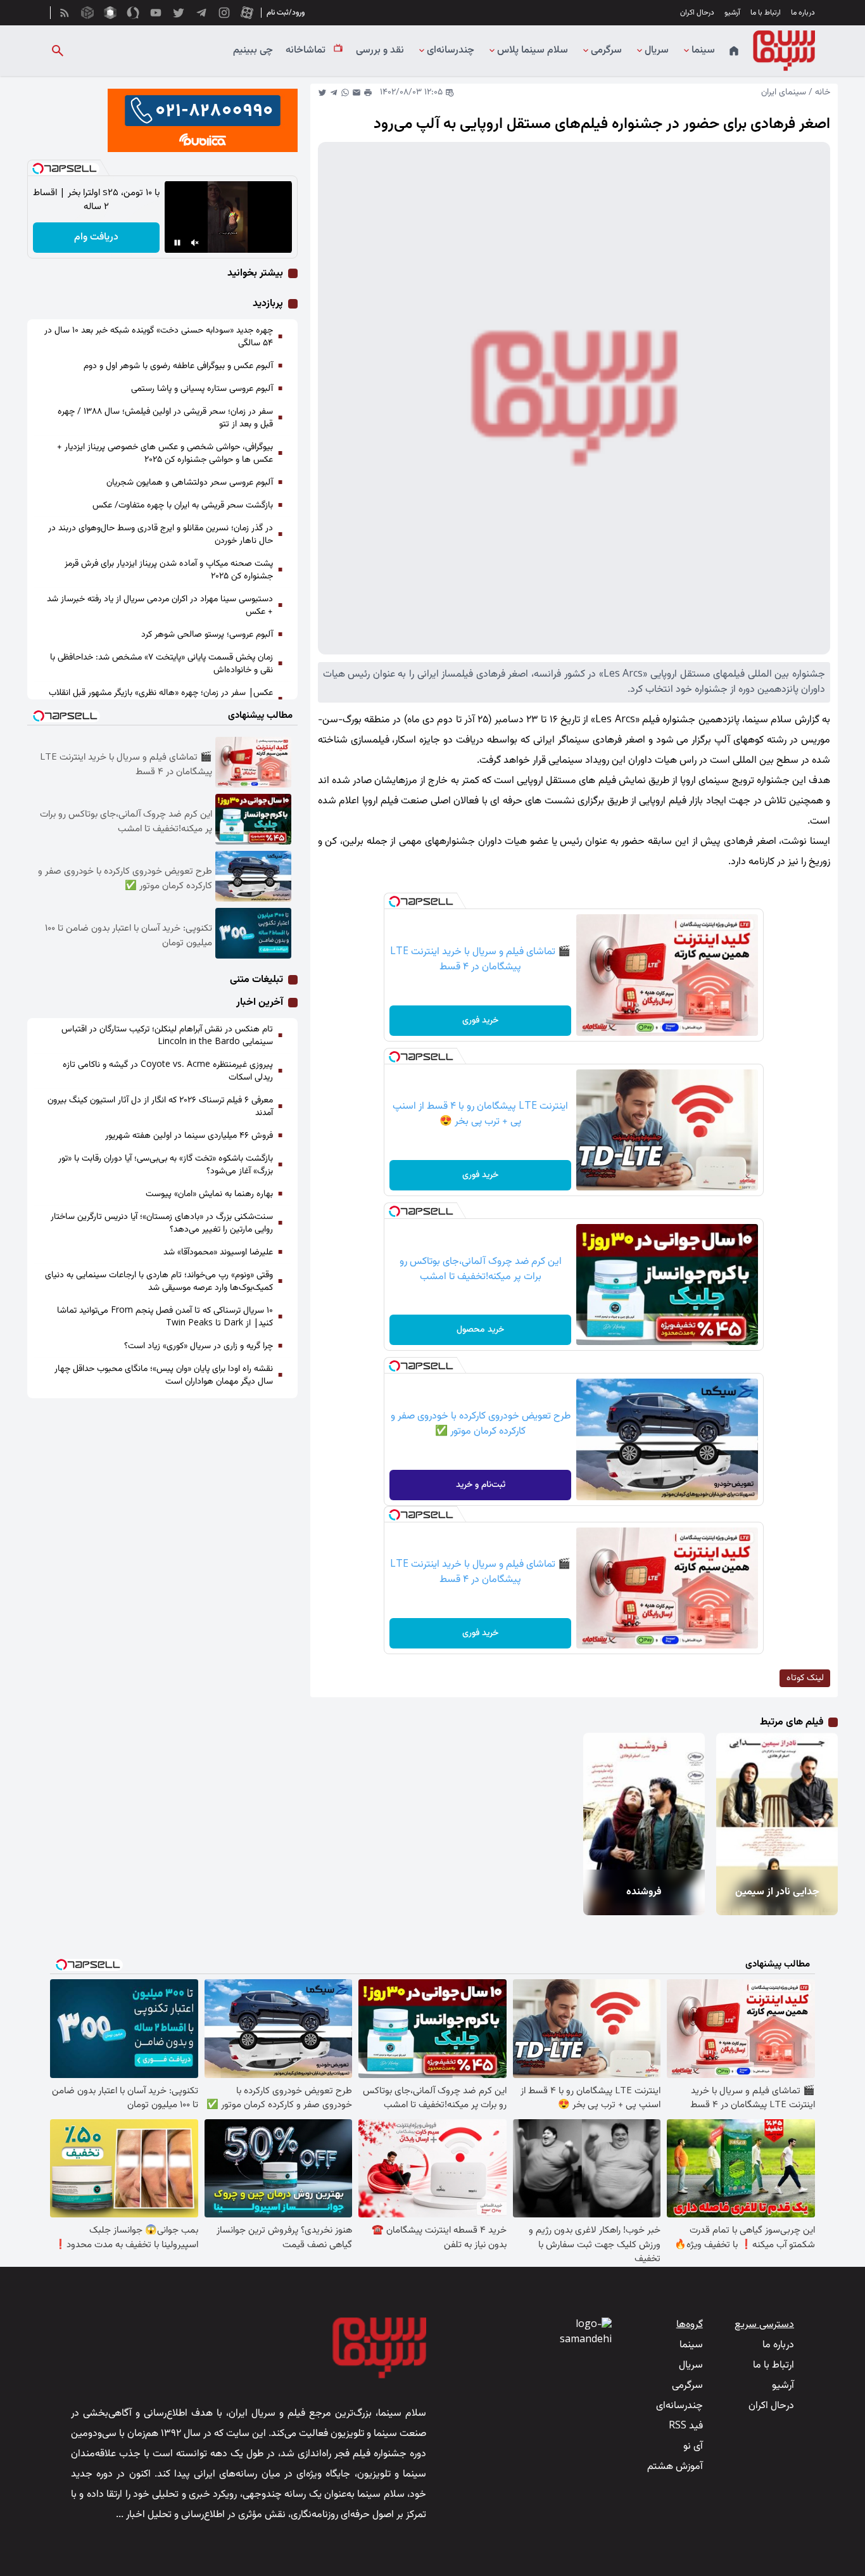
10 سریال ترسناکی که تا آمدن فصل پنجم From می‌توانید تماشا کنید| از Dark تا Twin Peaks (165, 1317)
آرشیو (732, 13)
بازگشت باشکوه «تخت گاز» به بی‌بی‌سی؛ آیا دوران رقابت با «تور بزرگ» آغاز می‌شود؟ (166, 1165)
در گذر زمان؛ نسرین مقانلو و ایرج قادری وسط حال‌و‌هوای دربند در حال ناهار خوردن (161, 535)
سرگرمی (606, 51)
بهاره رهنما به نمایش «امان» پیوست (209, 1194)
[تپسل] (395, 902)
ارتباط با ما (766, 13)
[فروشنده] (641, 1801)
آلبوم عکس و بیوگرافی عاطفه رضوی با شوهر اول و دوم (178, 366)
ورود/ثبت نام (286, 13)
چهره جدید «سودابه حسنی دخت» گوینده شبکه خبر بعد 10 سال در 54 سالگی (159, 337)
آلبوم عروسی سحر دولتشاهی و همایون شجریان (190, 483)
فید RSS (686, 2426)
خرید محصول (480, 1330)
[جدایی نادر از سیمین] (775, 1801)
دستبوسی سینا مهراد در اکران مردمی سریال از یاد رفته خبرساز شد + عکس (160, 606)
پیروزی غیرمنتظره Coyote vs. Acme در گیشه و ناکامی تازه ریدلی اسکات (168, 1071)
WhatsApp (345, 92)
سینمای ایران (784, 92)
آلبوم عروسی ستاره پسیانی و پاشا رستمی (202, 389)
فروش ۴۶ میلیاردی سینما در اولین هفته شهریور (189, 1136)
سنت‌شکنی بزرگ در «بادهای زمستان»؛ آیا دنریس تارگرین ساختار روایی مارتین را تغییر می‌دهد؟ (162, 1223)
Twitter (322, 92)
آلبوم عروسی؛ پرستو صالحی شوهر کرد (207, 635)
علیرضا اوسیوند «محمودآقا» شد (218, 1253)
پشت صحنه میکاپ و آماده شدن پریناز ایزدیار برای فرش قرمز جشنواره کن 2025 (169, 570)
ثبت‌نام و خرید (481, 1485)
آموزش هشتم (675, 2467)
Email (357, 92)
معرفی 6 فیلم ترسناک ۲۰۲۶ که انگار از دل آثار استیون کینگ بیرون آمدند (160, 1107)
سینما (703, 51)
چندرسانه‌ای (451, 51)
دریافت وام (96, 237)
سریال (657, 51)
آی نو (693, 2446)
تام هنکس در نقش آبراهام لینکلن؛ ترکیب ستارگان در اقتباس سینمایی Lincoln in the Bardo (167, 1036)
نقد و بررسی (380, 51)
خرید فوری (480, 1021)
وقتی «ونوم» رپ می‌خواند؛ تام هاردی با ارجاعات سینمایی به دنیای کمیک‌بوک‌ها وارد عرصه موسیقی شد (159, 1282)
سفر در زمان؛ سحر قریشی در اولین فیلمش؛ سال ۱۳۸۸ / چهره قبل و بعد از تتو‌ (165, 418)
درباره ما (803, 13)
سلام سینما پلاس (533, 51)
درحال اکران (697, 13)
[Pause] (177, 243)
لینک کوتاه (805, 1678)
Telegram (334, 92)
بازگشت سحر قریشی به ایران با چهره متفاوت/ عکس (183, 506)
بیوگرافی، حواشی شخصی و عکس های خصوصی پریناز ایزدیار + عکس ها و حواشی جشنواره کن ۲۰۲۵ (165, 454)
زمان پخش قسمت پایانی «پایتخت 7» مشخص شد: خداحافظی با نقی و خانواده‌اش (161, 664)
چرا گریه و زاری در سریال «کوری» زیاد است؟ (199, 1346)
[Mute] (195, 243)
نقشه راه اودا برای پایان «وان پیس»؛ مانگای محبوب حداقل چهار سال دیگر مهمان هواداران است (164, 1375)
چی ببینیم (253, 51)
